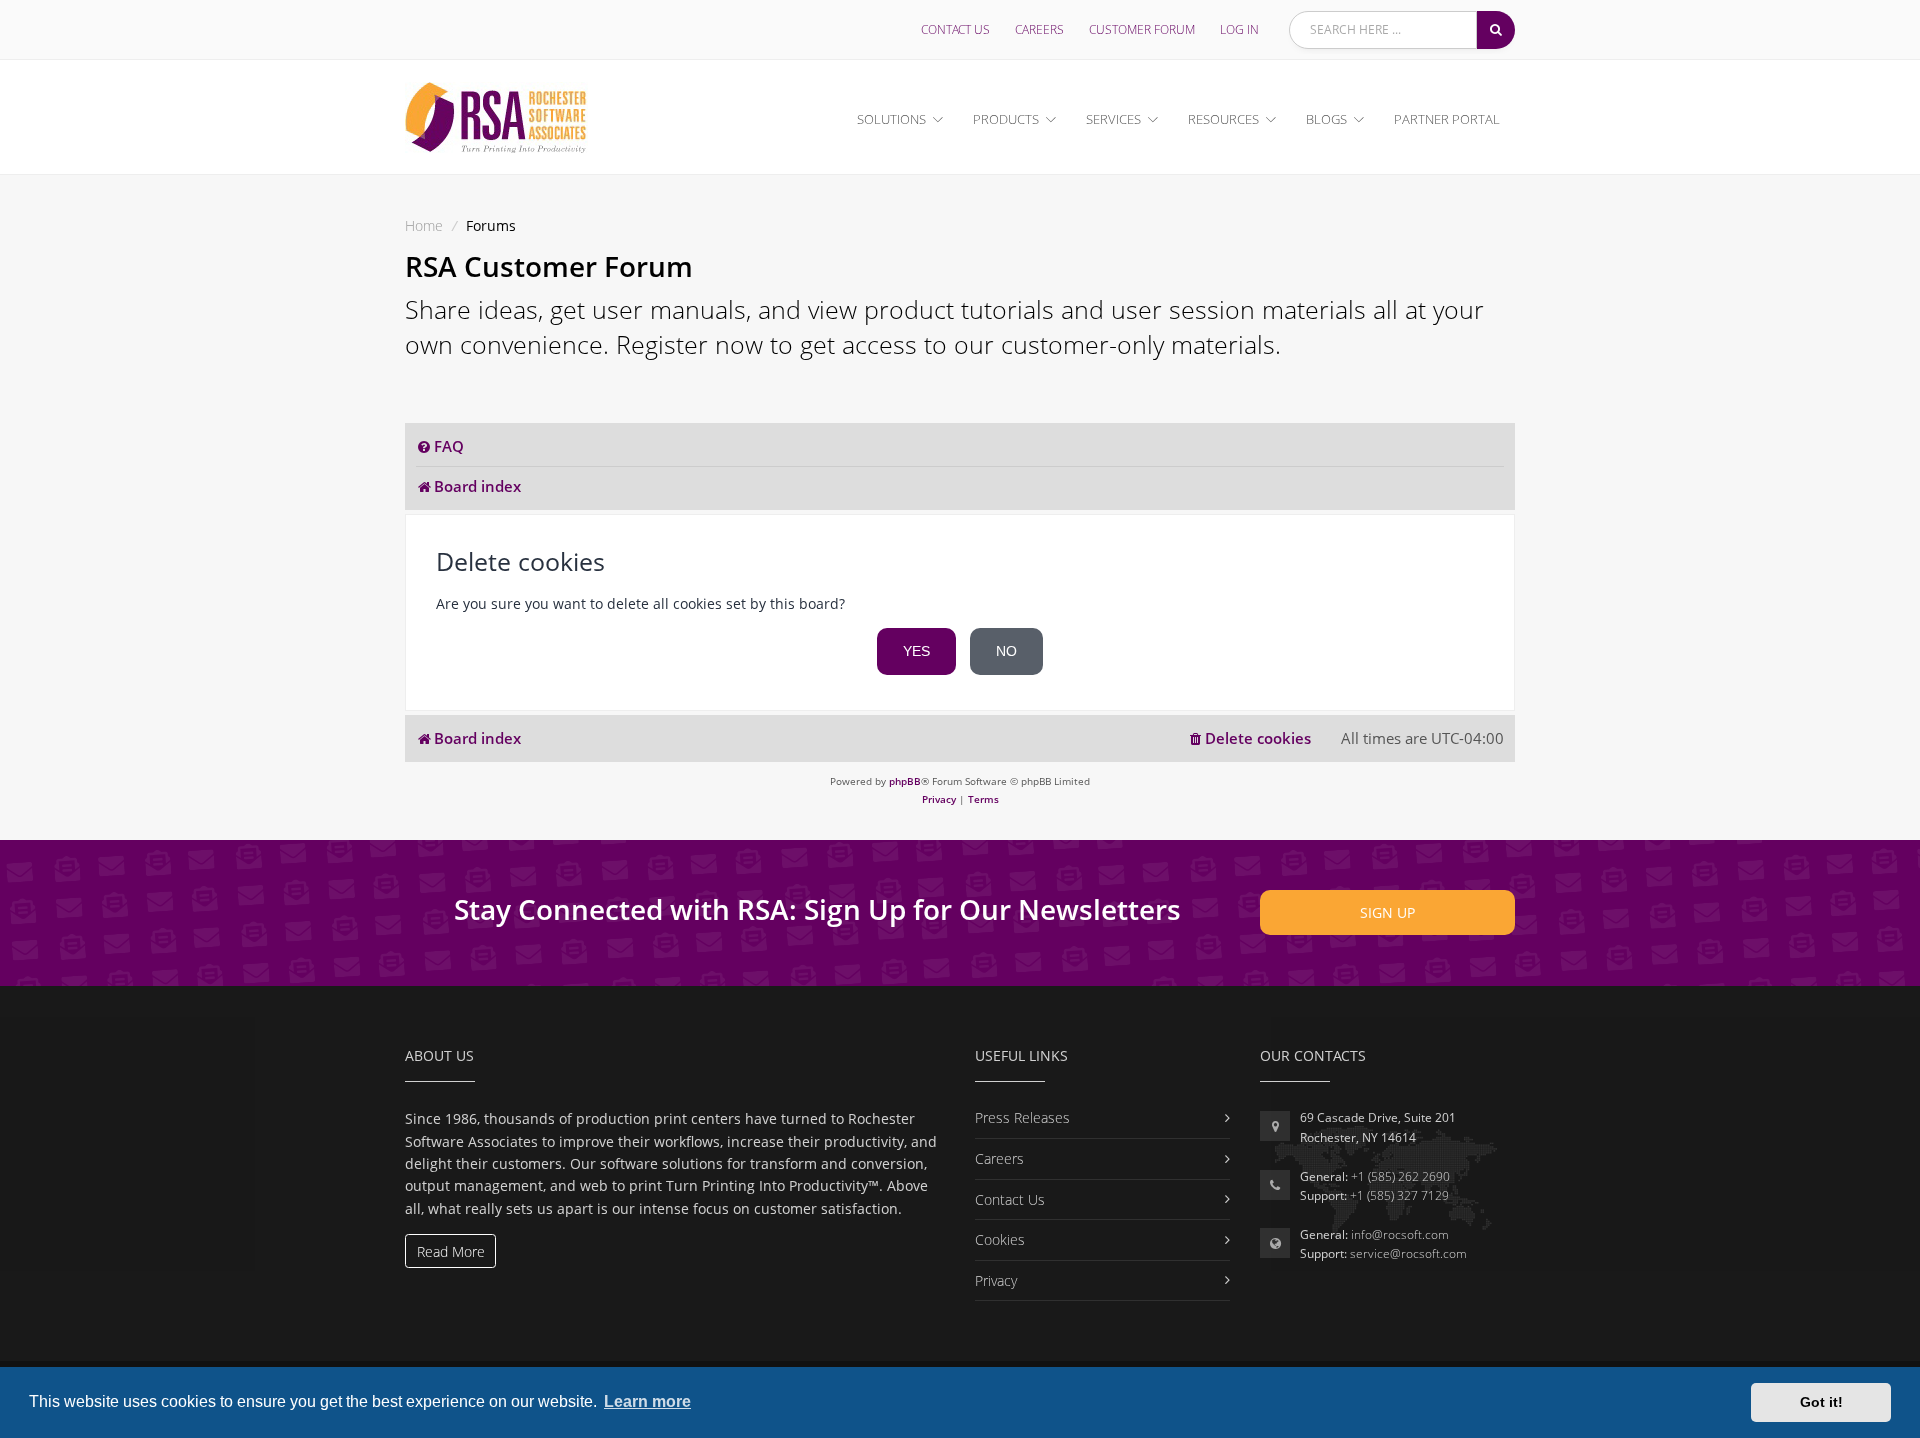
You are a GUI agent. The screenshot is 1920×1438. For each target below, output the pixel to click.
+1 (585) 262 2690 (1400, 1176)
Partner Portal (1447, 119)
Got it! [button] (1821, 1402)
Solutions (891, 119)
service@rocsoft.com (1408, 1253)
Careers (1039, 29)
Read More (451, 1251)
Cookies (1000, 1239)
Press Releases (1022, 1117)
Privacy (996, 1280)
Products (1006, 119)
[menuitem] (440, 447)
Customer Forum (1142, 29)
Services (1113, 119)
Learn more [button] (647, 1401)
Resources (1223, 119)
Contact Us (955, 29)
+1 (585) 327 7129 (1399, 1195)
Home (424, 225)
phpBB (905, 781)
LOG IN (1239, 29)
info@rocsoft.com (1400, 1234)
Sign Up (1387, 912)
